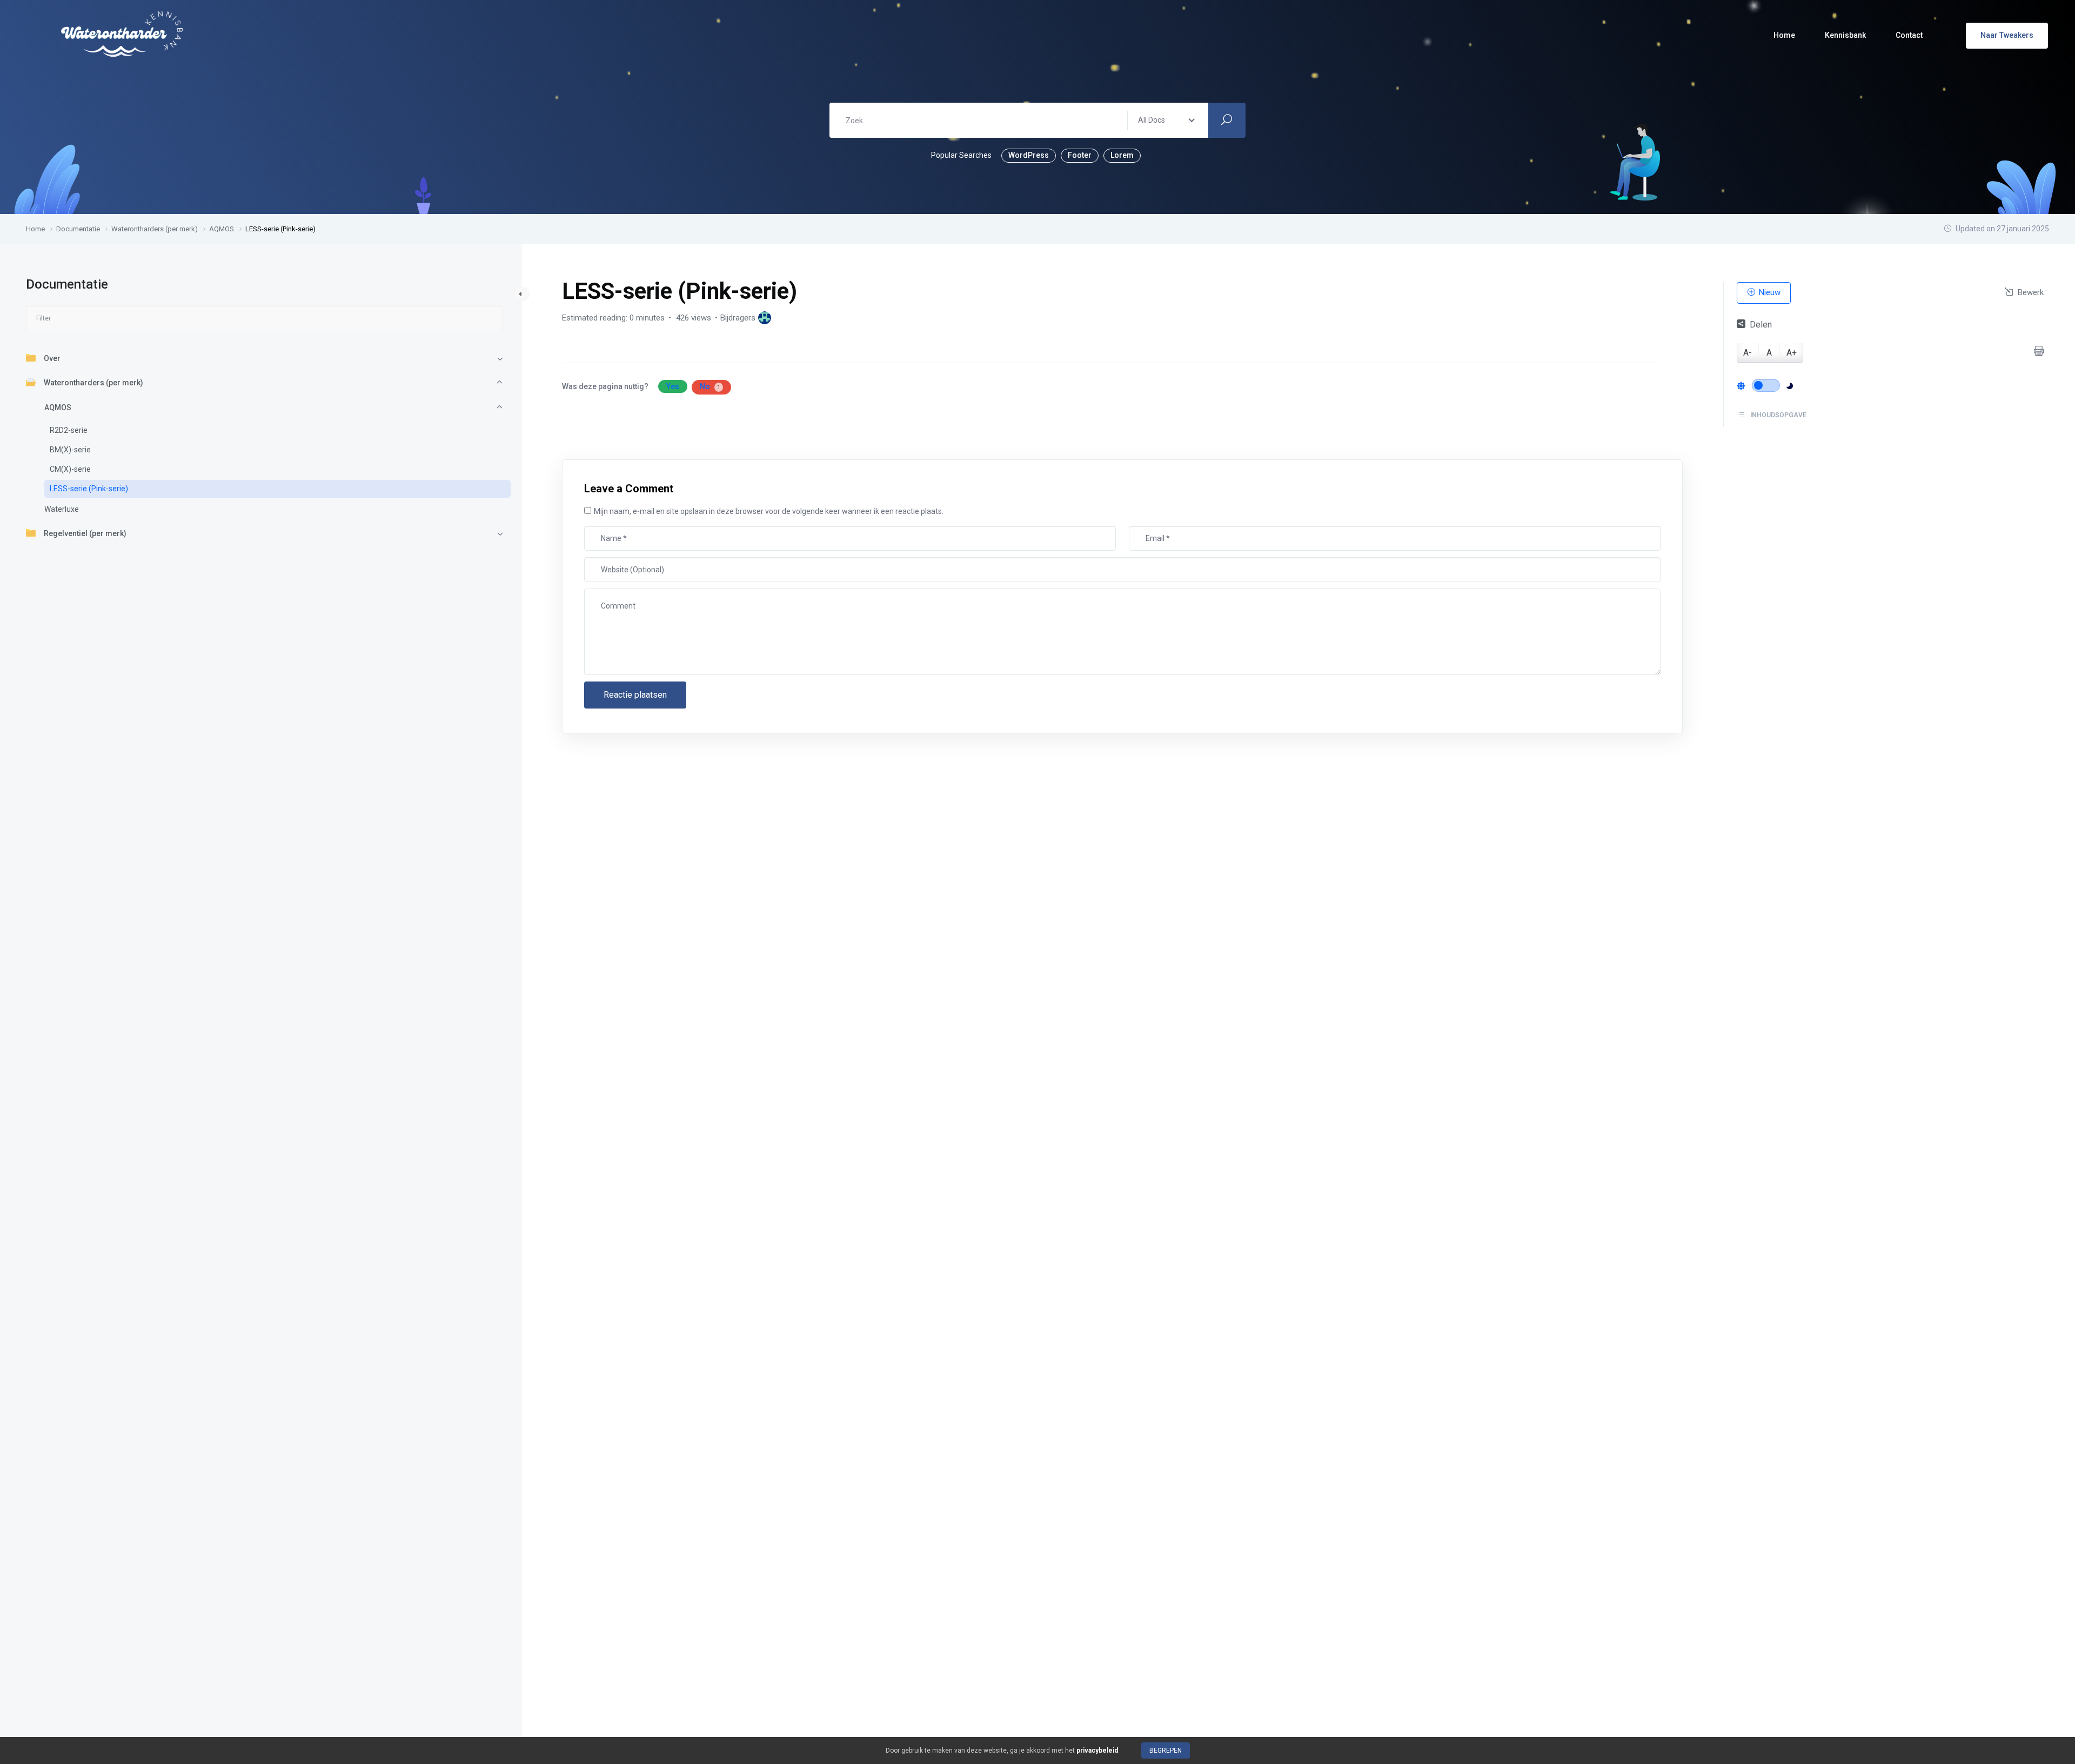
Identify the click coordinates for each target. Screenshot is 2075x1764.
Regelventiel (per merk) (85, 533)
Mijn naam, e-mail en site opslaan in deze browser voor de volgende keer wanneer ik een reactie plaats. (769, 511)
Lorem (1122, 155)
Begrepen (1166, 1750)
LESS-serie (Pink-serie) (89, 489)
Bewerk (2030, 292)
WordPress (1029, 155)
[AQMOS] (765, 318)
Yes (673, 386)
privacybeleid (1097, 1750)
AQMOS (58, 407)
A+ (1792, 352)
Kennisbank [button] (1845, 35)
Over (52, 358)
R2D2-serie (69, 430)
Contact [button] (1909, 35)
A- (1748, 352)
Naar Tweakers (2007, 35)
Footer (1080, 155)
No (710, 386)
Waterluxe (62, 509)
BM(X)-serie (70, 450)
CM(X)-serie (70, 469)
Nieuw (1769, 292)
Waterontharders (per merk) (93, 383)
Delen (1761, 324)
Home (1784, 35)
